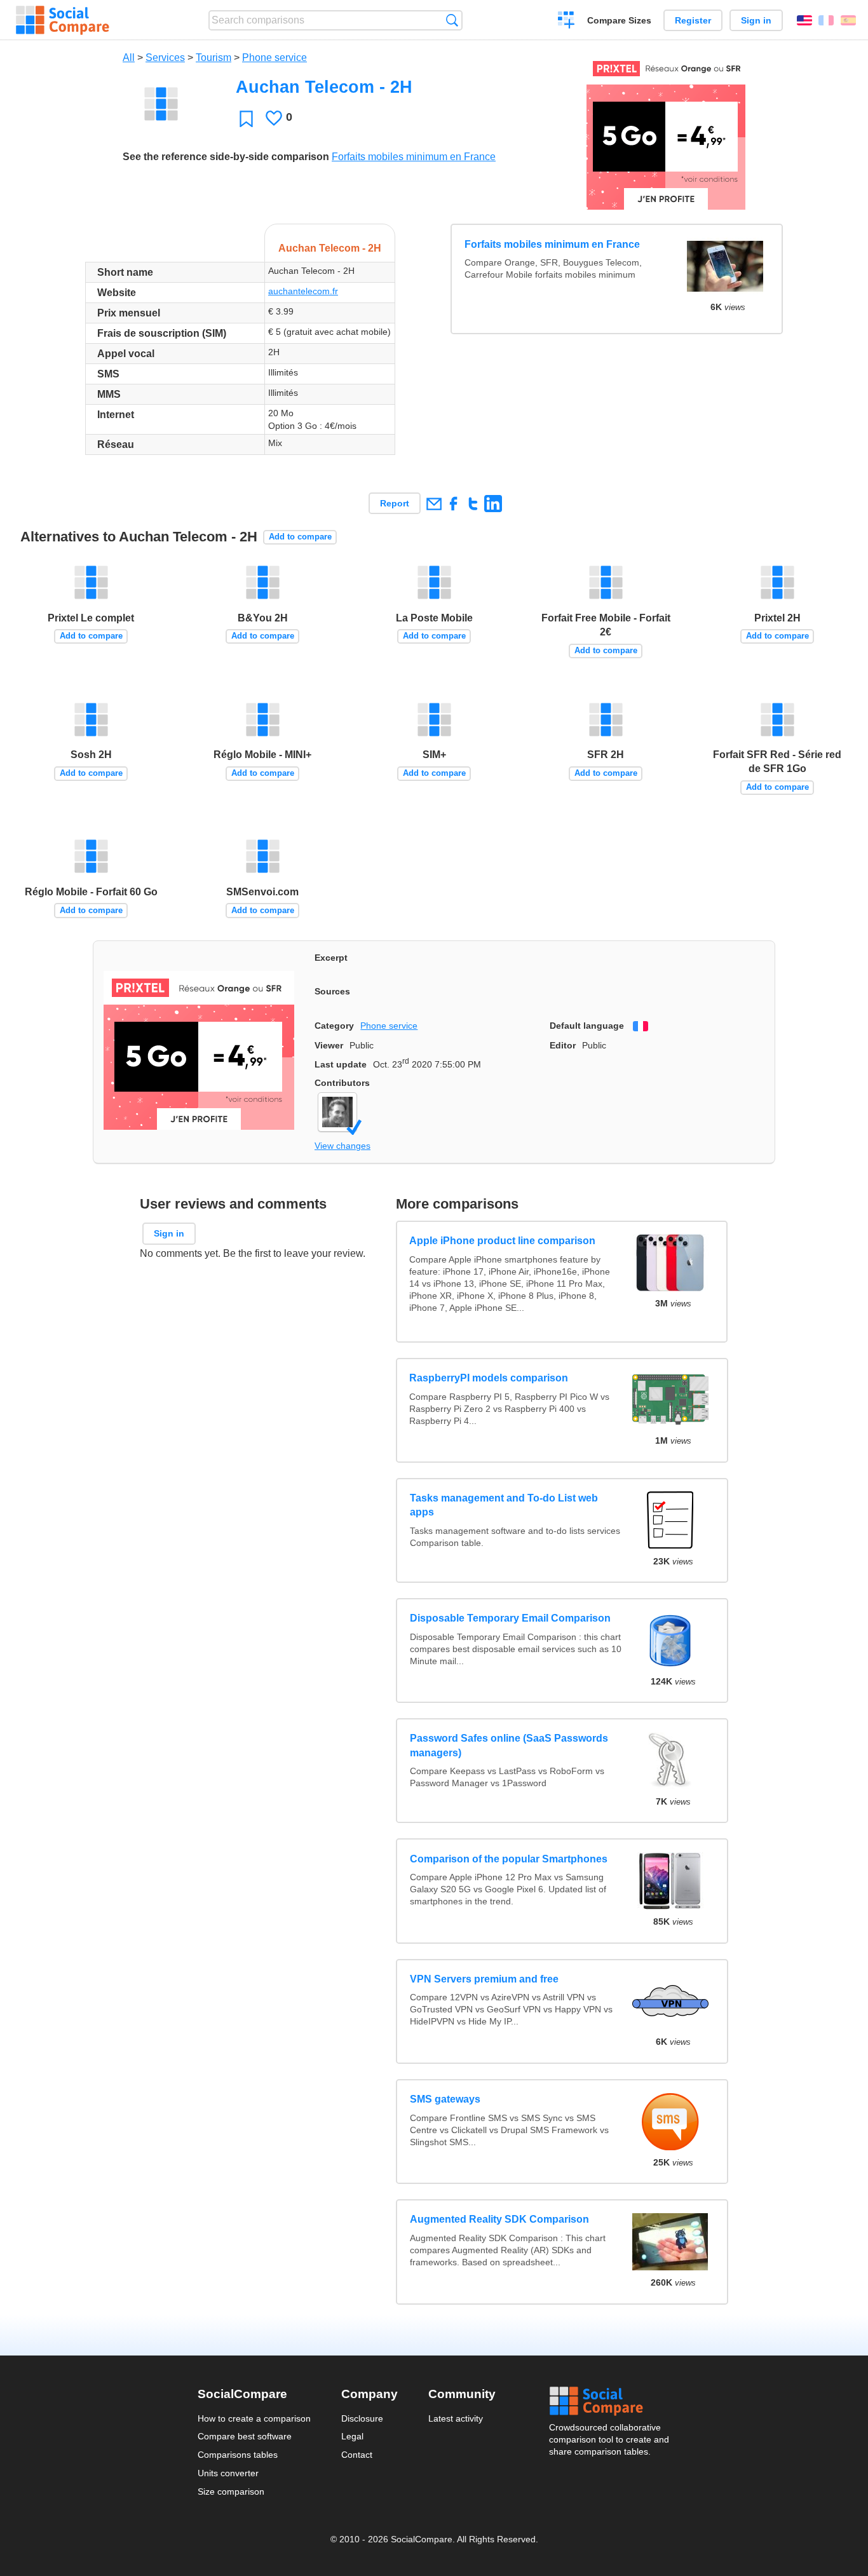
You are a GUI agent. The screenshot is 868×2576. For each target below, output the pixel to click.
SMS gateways (445, 2100)
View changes (342, 1146)
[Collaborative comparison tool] (63, 20)
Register (693, 20)
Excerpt (331, 958)
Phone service (275, 58)
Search (452, 20)
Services (165, 58)
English (804, 20)
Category (334, 1026)
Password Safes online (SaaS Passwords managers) (509, 1746)
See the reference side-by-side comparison (226, 157)
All (129, 58)
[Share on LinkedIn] (493, 504)
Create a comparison (566, 22)
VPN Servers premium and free (484, 1979)
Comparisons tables (238, 2455)
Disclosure (362, 2418)
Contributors (342, 1083)
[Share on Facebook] (453, 504)
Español (848, 20)
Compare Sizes (619, 20)
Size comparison (231, 2491)
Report (395, 503)
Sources (332, 991)
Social (610, 2401)
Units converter (228, 2473)
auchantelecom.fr (303, 291)
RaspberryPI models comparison (489, 1378)
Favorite (246, 119)
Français (826, 20)
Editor (563, 1045)
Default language (587, 1026)
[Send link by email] (434, 504)
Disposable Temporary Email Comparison (510, 1619)
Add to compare (300, 537)
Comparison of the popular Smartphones (509, 1859)
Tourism (214, 58)
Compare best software (245, 2436)
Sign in (756, 20)
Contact (357, 2455)
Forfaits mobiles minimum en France (414, 157)
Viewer (329, 1045)
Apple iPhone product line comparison (503, 1241)
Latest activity (456, 2418)
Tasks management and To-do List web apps (504, 1505)
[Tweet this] (473, 504)
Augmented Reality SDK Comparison (499, 2220)
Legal (352, 2436)
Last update (341, 1064)
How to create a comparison (254, 2418)
